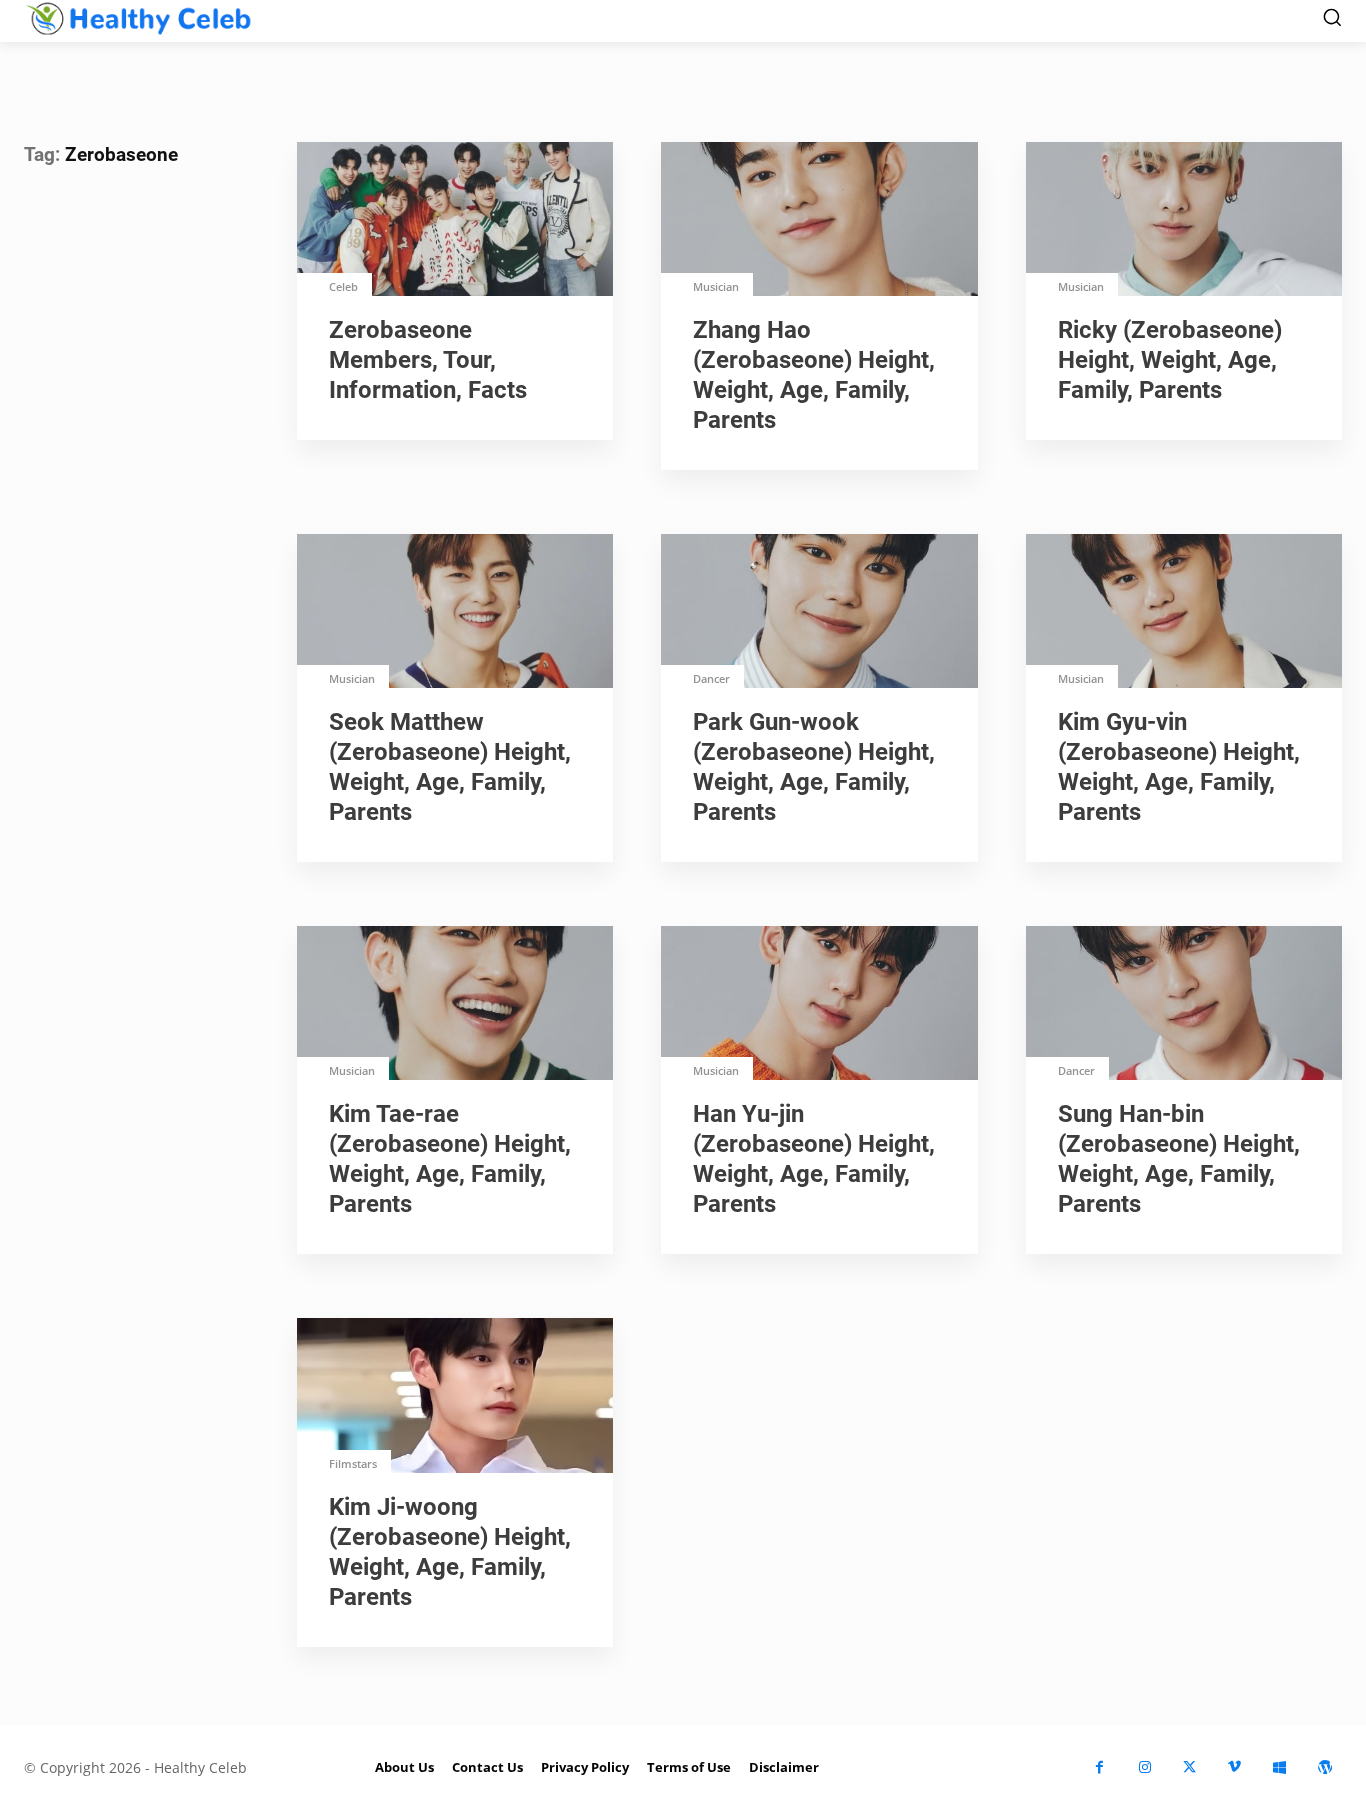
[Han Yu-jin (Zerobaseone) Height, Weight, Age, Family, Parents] (819, 1005)
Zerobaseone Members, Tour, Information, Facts (428, 360)
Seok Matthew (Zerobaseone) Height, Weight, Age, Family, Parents (450, 767)
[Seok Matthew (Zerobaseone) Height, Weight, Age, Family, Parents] (455, 613)
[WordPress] (1324, 1767)
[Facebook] (1099, 1767)
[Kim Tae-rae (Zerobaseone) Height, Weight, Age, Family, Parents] (455, 1005)
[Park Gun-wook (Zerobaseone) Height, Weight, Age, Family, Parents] (819, 613)
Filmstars (353, 1463)
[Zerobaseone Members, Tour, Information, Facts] (455, 221)
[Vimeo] (1234, 1767)
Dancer (711, 678)
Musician (716, 286)
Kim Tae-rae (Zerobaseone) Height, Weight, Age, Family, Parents (450, 1159)
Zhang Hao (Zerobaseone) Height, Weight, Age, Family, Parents (814, 375)
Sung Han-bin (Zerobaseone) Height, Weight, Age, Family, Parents (1179, 1159)
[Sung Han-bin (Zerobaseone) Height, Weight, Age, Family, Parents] (1184, 1005)
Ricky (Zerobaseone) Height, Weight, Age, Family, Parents (1170, 360)
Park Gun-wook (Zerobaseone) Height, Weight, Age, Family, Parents (814, 767)
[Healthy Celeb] (138, 18)
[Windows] (1279, 1767)
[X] (1189, 1767)
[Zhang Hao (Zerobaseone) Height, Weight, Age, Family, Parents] (819, 221)
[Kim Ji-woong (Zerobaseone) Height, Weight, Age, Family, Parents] (455, 1397)
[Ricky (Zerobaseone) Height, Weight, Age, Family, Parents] (1184, 221)
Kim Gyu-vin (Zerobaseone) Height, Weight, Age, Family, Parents (1179, 767)
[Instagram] (1144, 1767)
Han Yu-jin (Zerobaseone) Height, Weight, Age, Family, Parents (814, 1159)
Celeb (343, 286)
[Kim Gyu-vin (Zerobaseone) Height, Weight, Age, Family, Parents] (1184, 613)
